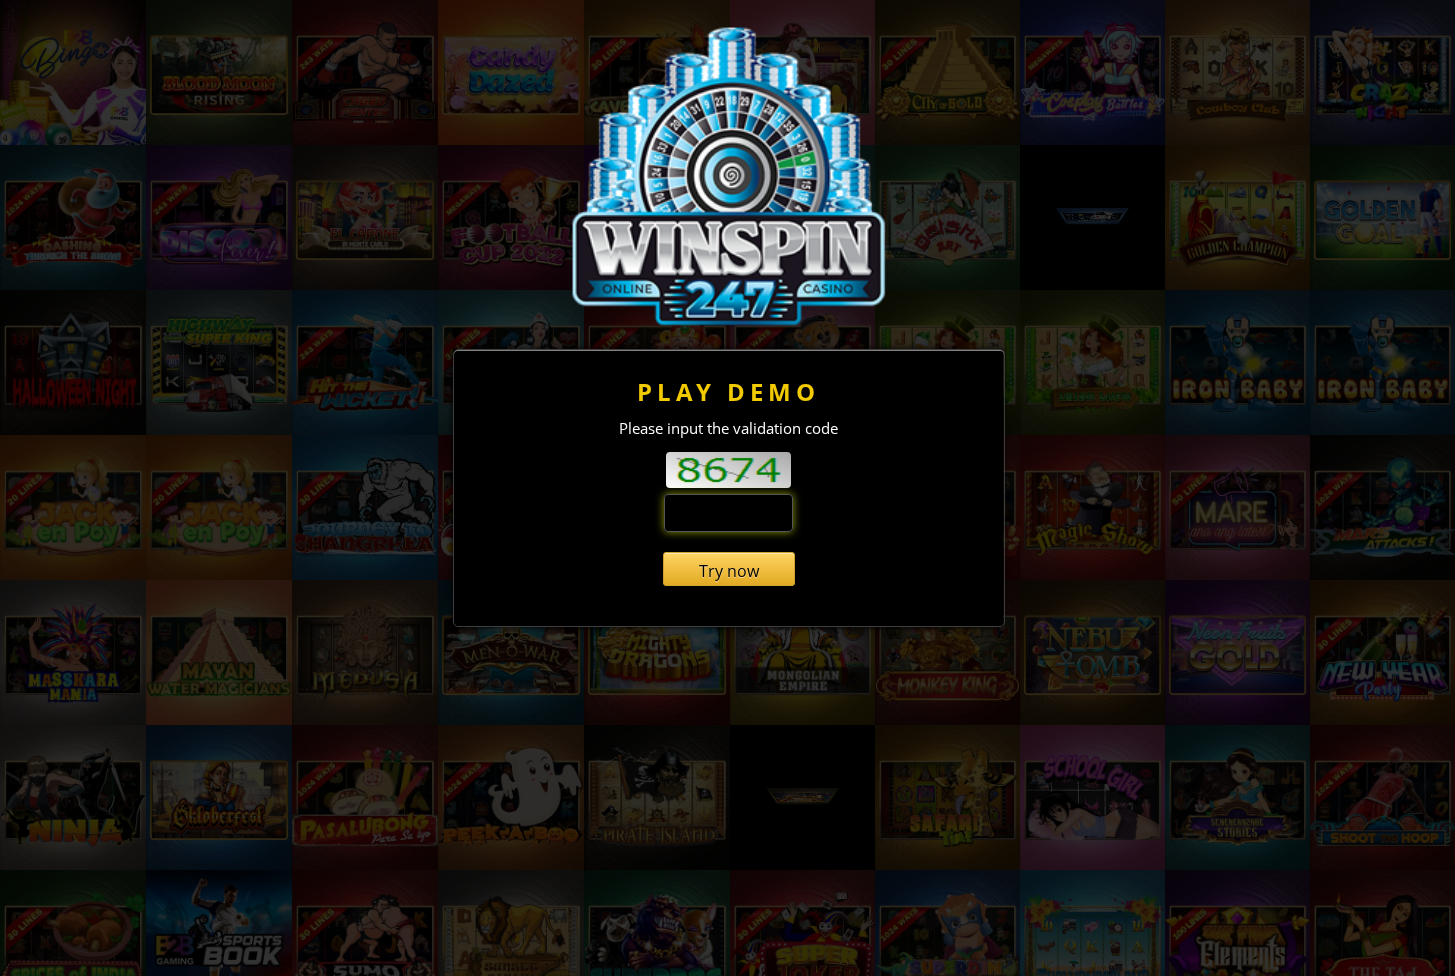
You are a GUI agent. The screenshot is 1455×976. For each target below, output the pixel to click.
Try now (729, 571)
